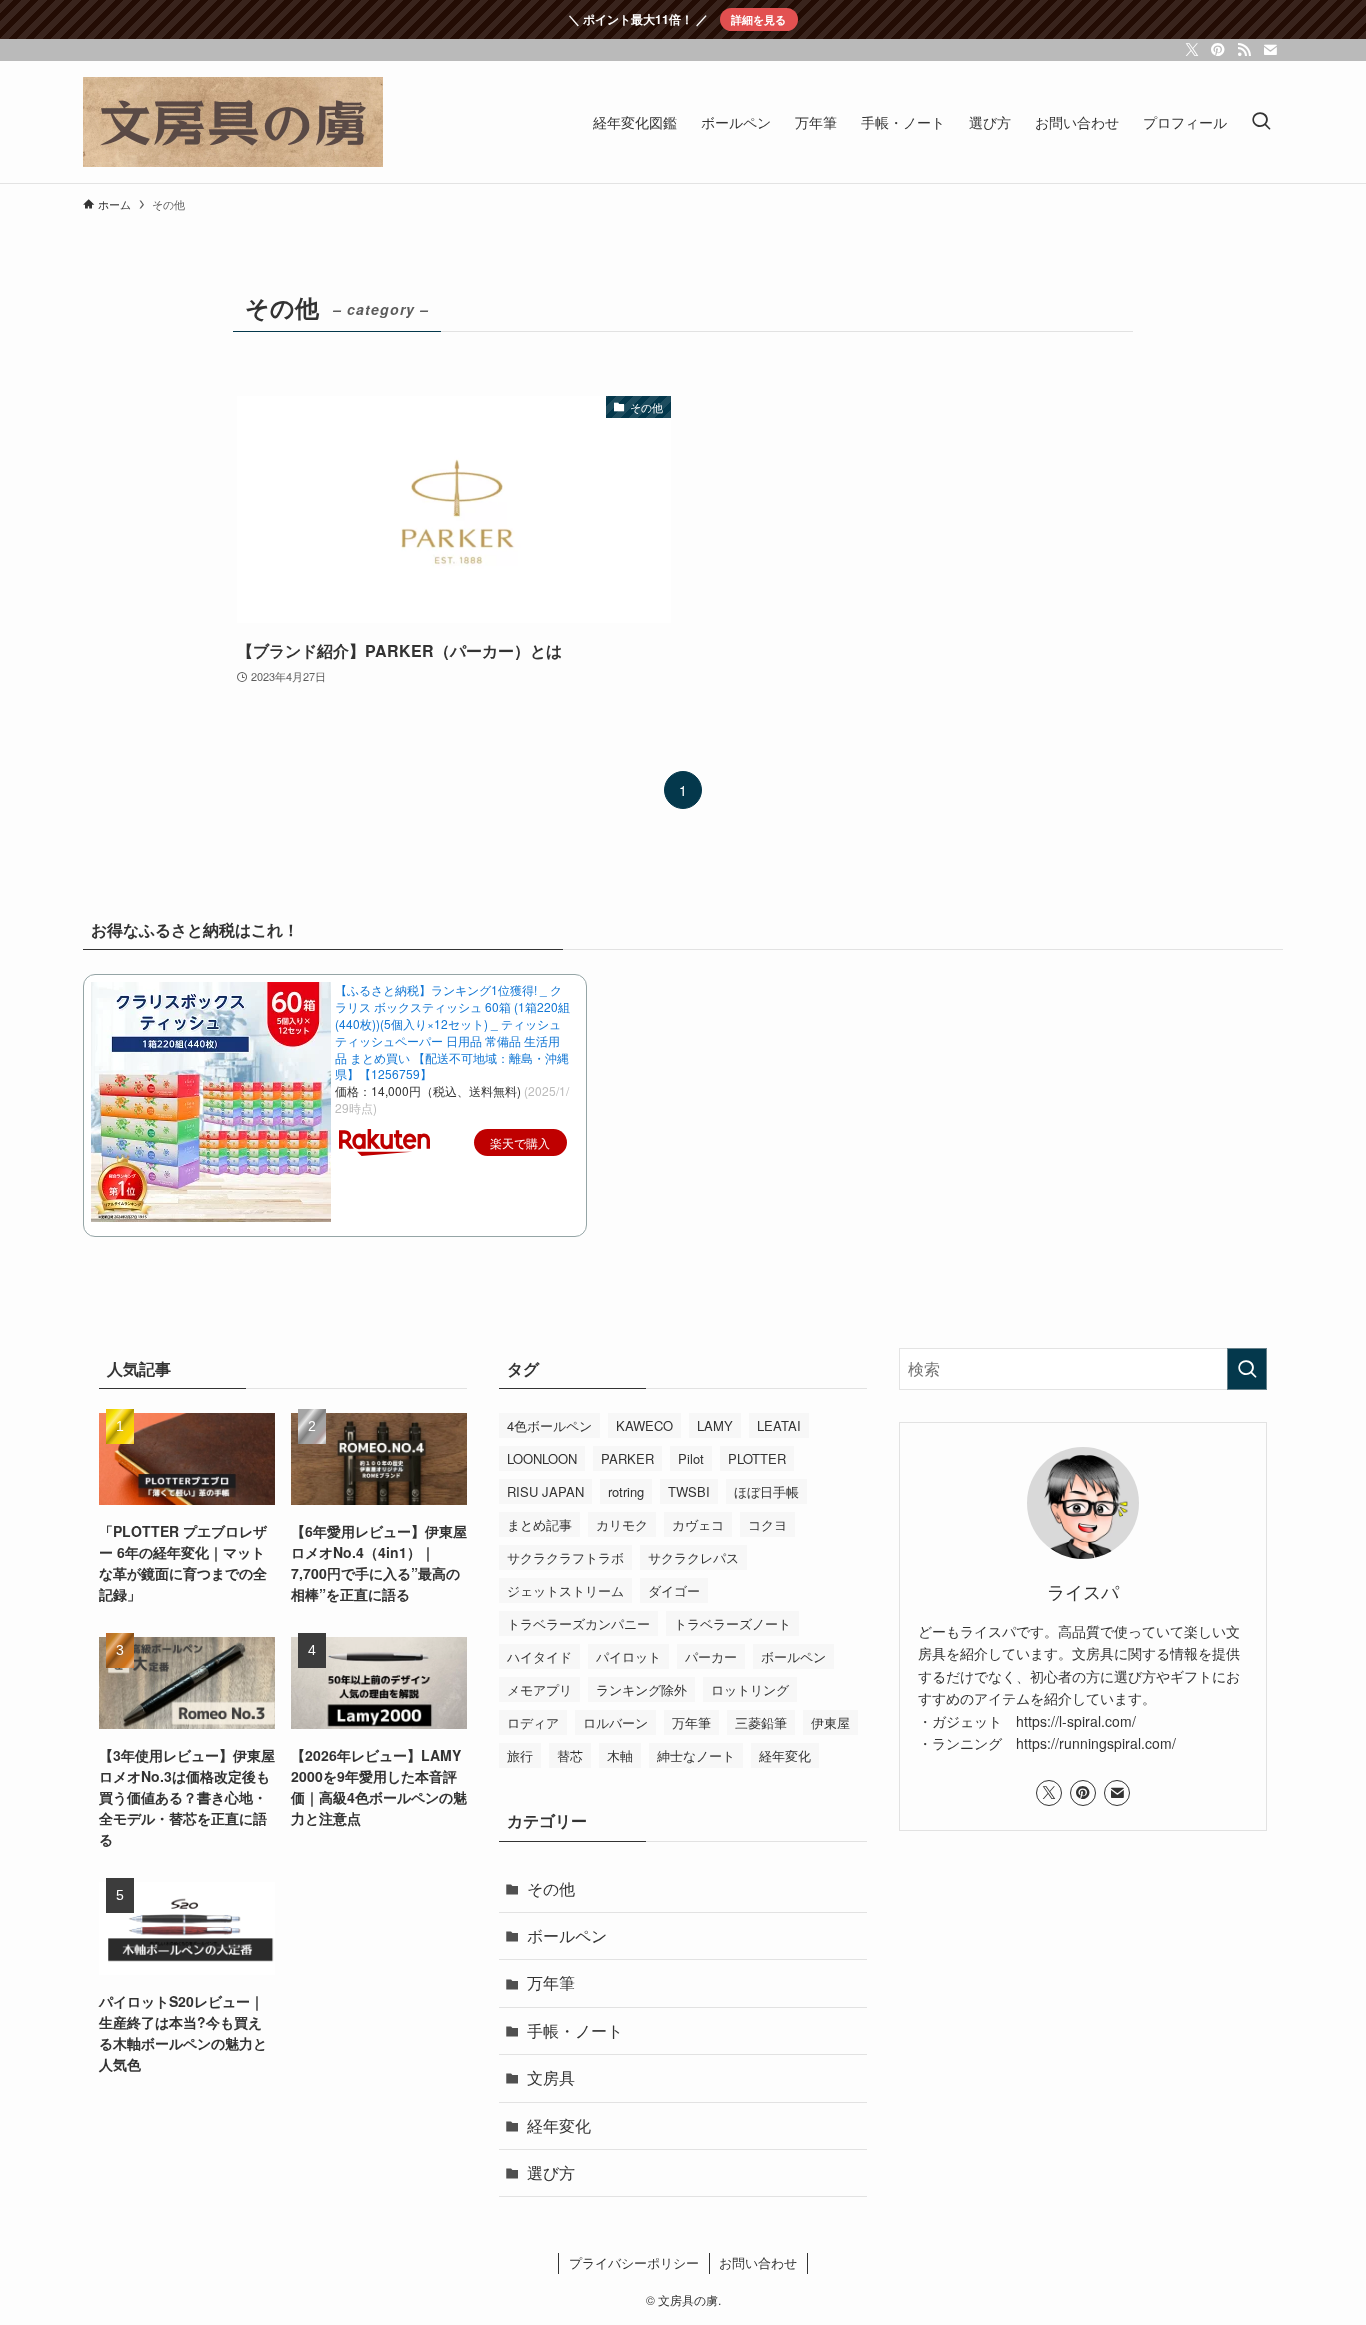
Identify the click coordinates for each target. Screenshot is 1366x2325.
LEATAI (779, 1425)
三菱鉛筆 (761, 1722)
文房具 (551, 2077)
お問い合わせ (758, 2262)
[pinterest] (1218, 50)
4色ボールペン (549, 1425)
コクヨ (767, 1524)
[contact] (1270, 50)
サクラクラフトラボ (565, 1557)
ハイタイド (539, 1656)
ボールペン (793, 1656)
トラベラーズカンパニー (578, 1623)
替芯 (570, 1755)
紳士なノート (696, 1755)
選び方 (551, 2172)
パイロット (628, 1656)
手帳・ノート (575, 2030)
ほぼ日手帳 (766, 1491)
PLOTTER (757, 1458)
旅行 (520, 1755)
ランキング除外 (641, 1689)
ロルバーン (615, 1722)
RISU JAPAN (545, 1491)
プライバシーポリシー (634, 2262)
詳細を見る (758, 19)
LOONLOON (542, 1458)
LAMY (715, 1425)
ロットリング (750, 1689)
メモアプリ (539, 1689)
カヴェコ (698, 1524)
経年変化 (785, 1755)
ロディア (533, 1722)
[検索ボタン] (1261, 122)
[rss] (1244, 50)
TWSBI (689, 1491)
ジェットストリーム (565, 1590)
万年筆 (691, 1722)
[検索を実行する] (1247, 1369)
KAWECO (644, 1425)
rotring (626, 1491)
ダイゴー (674, 1590)
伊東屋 (830, 1722)
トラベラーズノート (732, 1623)
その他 (551, 1888)
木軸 (620, 1755)
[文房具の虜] (233, 122)
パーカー (711, 1656)
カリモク (622, 1524)
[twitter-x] (1192, 50)
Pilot (691, 1458)
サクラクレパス (693, 1557)
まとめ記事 (539, 1524)
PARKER (627, 1458)
